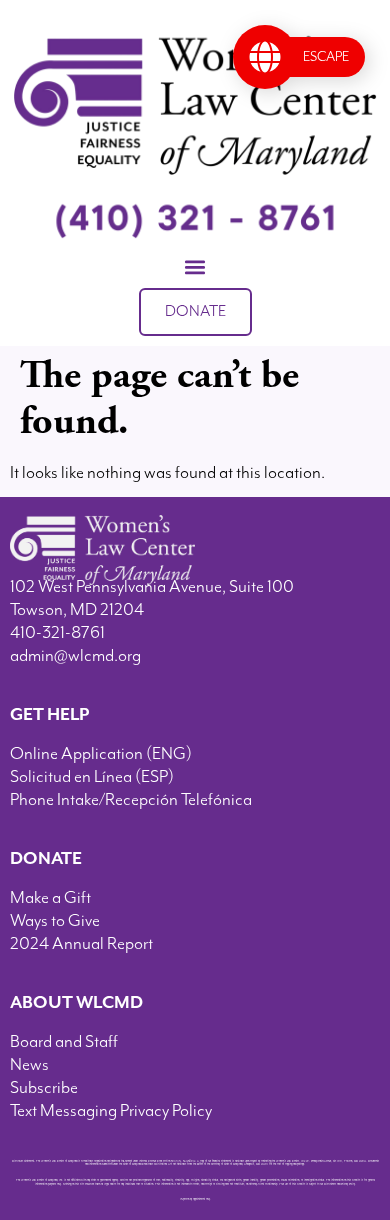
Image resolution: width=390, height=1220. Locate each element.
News (29, 1065)
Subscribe (44, 1088)
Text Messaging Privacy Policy (111, 1111)
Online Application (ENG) (101, 754)
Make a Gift (50, 898)
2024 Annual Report (81, 944)
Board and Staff (64, 1042)
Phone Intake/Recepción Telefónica (131, 800)
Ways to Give (55, 921)
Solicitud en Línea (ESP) (92, 777)
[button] (195, 267)
